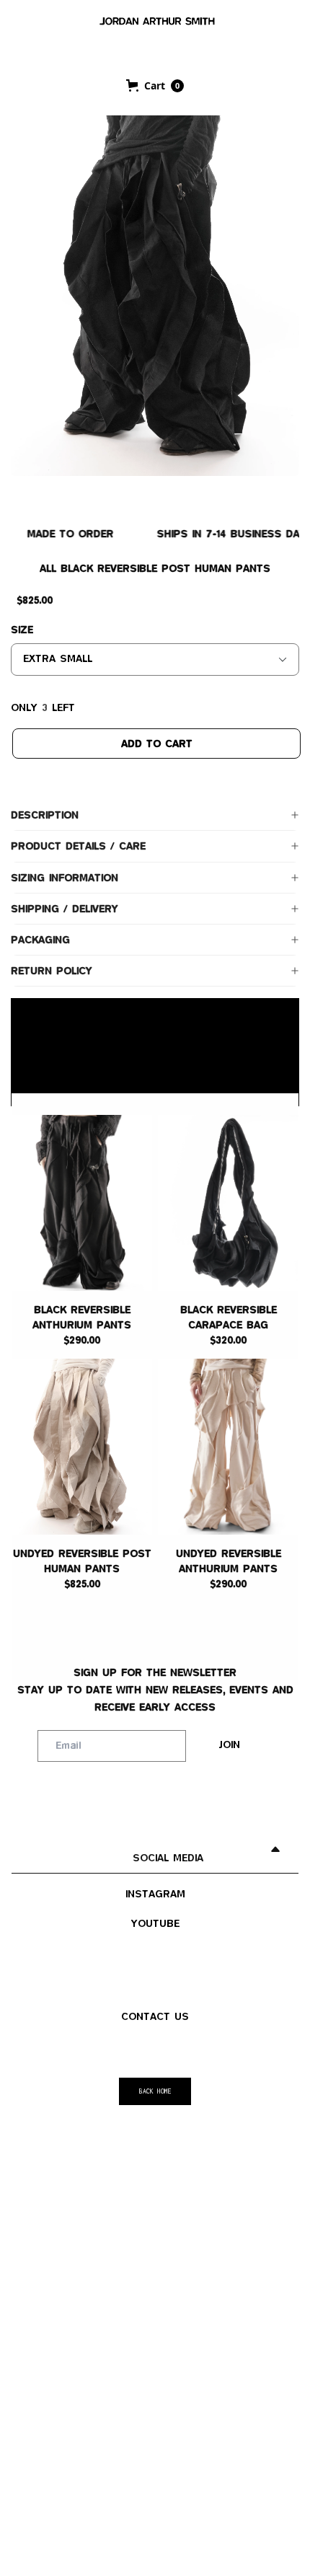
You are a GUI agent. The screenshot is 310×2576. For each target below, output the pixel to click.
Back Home (155, 2091)
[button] (155, 86)
